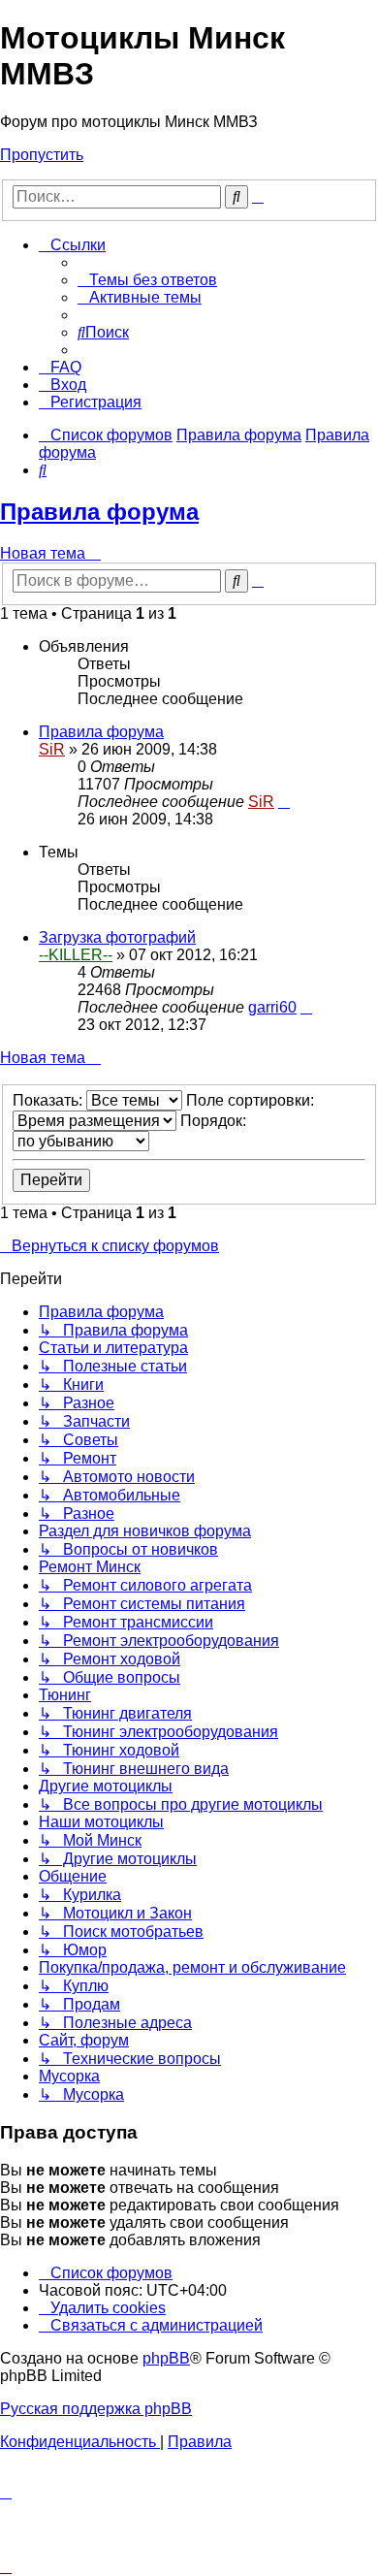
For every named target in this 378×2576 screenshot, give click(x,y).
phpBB (166, 2358)
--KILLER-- (76, 955)
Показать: (49, 1100)
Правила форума (99, 512)
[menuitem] (147, 280)
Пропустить (42, 155)
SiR (52, 749)
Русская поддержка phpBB (96, 2409)
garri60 (272, 1007)
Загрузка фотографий (117, 937)
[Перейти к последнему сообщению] (284, 802)
